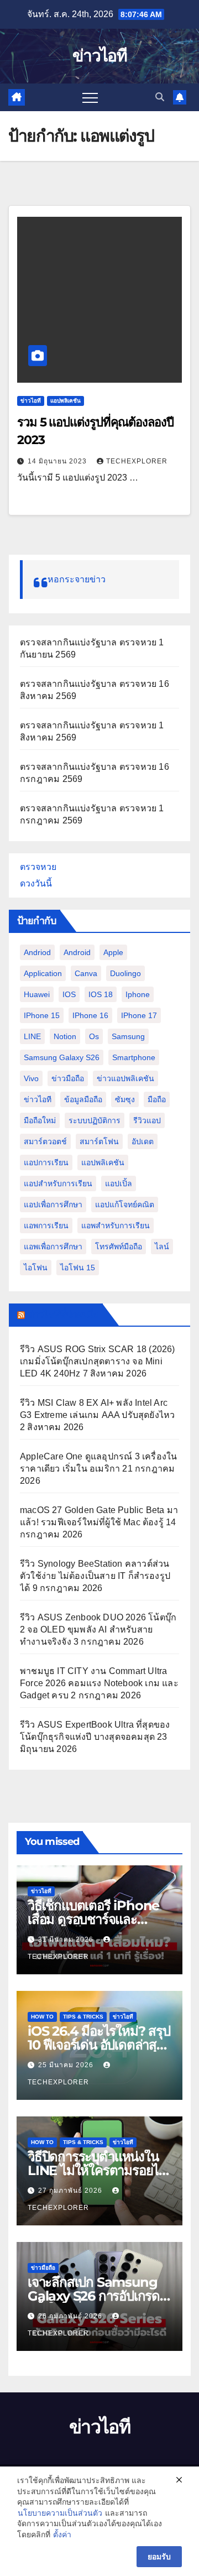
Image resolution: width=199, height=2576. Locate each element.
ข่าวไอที (99, 56)
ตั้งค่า (62, 2535)
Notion (65, 1036)
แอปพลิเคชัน (66, 401)
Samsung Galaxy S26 (62, 1057)
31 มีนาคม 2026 (67, 1939)
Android (77, 952)
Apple (113, 952)
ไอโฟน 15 (78, 1268)
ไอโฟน (36, 1268)
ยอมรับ (159, 2557)
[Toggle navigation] (90, 97)
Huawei (37, 994)
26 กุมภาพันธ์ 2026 (71, 2316)
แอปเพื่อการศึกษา (53, 1204)
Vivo (31, 1078)
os (94, 1036)
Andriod (37, 952)
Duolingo (125, 973)
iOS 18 (101, 994)
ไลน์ (162, 1247)
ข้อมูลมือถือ (83, 1099)
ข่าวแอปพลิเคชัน (125, 1078)
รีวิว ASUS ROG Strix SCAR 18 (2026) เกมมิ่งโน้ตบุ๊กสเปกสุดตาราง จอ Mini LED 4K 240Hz (98, 1361)
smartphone (134, 1057)
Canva (86, 973)
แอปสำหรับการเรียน (58, 1183)
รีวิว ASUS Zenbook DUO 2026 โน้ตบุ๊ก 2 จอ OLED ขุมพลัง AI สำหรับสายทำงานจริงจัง (98, 1629)
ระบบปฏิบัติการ (95, 1120)
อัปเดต (143, 1141)
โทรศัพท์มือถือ (119, 1247)
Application (43, 973)
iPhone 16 (90, 1015)
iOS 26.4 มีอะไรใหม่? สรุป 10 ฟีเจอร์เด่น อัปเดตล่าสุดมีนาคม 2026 (99, 2045)
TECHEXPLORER (137, 461)
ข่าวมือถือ (68, 1078)
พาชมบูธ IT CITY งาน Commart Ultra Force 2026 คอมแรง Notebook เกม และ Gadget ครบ (99, 1683)
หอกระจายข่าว (77, 579)
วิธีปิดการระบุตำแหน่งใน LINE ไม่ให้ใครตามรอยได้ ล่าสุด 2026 (97, 2170)
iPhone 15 (42, 1015)
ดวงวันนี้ (36, 883)
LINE (32, 1036)
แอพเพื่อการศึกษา (53, 1247)
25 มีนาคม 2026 (67, 2065)
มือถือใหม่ (40, 1120)
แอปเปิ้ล (119, 1183)
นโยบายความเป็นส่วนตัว (60, 2513)
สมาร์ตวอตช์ (45, 1141)
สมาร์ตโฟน (99, 1141)
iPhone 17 (139, 1015)
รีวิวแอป (147, 1120)
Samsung (128, 1036)
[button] (160, 97)
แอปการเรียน (46, 1162)
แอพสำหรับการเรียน (116, 1226)
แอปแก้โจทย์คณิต (125, 1204)
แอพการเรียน (46, 1226)
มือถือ (157, 1099)
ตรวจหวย (38, 867)
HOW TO (42, 2017)
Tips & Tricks (83, 2017)
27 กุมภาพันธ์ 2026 (71, 2191)
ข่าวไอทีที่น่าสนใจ (63, 1315)
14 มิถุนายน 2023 (58, 461)
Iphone (138, 994)
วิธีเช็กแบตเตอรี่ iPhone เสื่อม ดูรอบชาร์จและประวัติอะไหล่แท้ (93, 1919)
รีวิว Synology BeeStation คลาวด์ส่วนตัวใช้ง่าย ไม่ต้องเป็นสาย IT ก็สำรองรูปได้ (95, 1576)
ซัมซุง (125, 1099)
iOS (69, 994)
